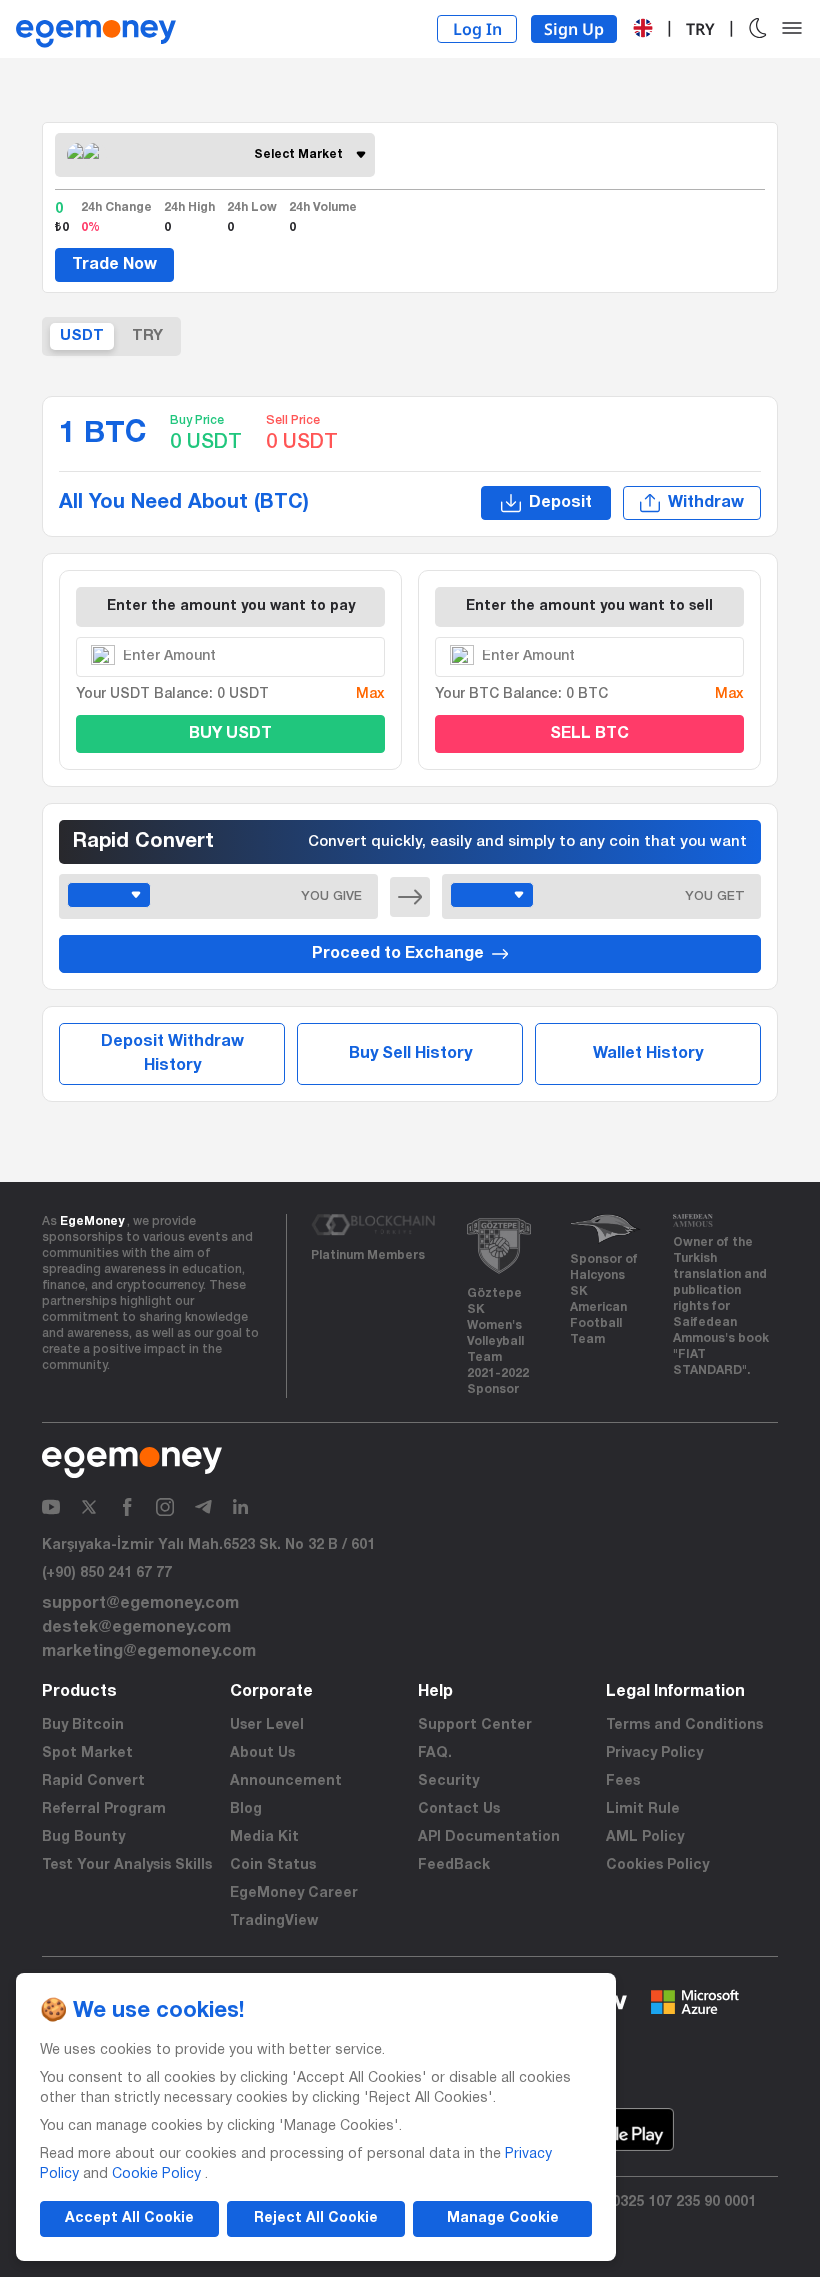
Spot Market (87, 1753)
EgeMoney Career (294, 1893)
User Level (267, 1725)
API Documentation (489, 1837)
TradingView (274, 1921)
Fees (623, 1781)
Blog (246, 1809)
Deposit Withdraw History (172, 1054)
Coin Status (273, 1865)
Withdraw (706, 503)
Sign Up (574, 29)
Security (448, 1781)
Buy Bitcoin (83, 1725)
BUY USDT (230, 734)
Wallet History (648, 1054)
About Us (262, 1753)
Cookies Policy (657, 1865)
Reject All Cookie (316, 2218)
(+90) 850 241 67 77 (107, 1573)
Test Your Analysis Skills (127, 1865)
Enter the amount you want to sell (589, 606)
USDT (82, 336)
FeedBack (454, 1865)
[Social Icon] (51, 1507)
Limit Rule (643, 1809)
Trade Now (114, 265)
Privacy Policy (654, 1753)
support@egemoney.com (140, 1604)
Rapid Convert (93, 1781)
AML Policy (645, 1837)
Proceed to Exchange (398, 954)
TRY (147, 336)
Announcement (286, 1781)
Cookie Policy (156, 2174)
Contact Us (459, 1809)
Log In (477, 29)
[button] (643, 28)
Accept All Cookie (129, 2218)
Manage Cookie (503, 2218)
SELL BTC (589, 734)
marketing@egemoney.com (149, 1652)
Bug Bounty (83, 1837)
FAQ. (435, 1753)
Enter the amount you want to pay (231, 606)
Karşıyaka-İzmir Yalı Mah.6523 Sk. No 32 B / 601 (208, 1545)
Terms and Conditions (684, 1725)
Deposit (560, 503)
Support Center (475, 1725)
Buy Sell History (410, 1054)
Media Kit (264, 1837)
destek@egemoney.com (136, 1628)
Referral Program (104, 1809)
